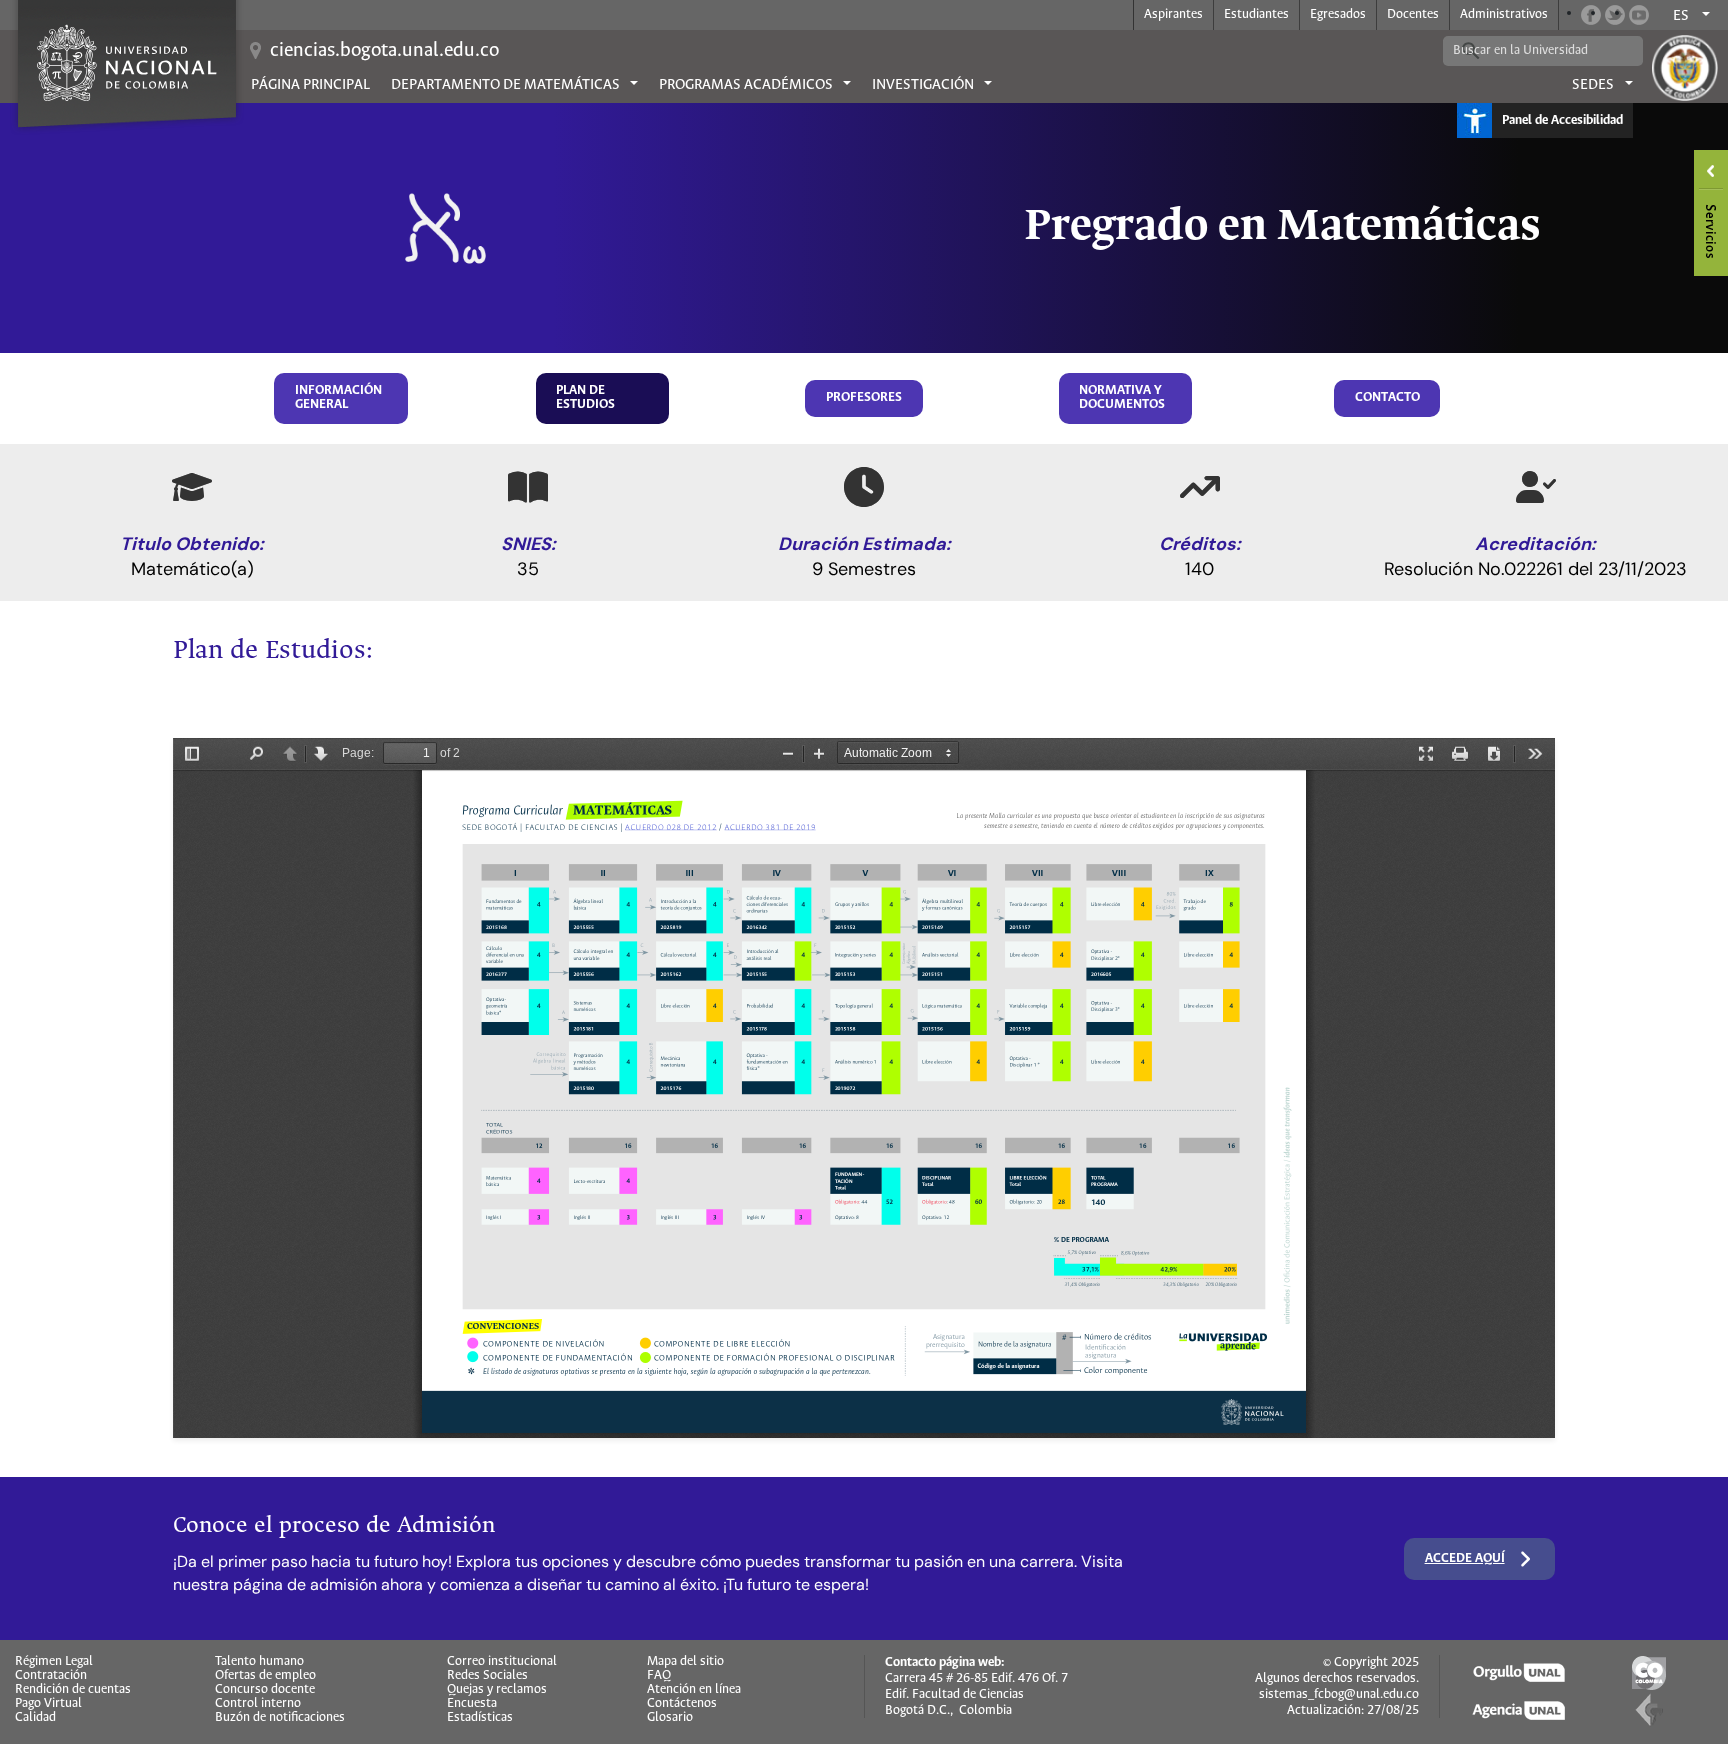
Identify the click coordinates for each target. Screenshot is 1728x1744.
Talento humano (259, 1662)
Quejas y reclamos (497, 1690)
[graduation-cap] (192, 487)
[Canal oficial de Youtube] (1639, 15)
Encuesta (472, 1704)
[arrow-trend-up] (1200, 487)
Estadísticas (480, 1718)
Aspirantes (1173, 14)
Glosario (670, 1718)
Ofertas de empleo (265, 1676)
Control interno (258, 1704)
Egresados (1338, 14)
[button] (341, 398)
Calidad (35, 1718)
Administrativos (1504, 14)
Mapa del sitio (685, 1662)
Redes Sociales (487, 1676)
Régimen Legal (54, 1662)
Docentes (1413, 14)
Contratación (51, 1676)
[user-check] (1536, 487)
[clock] (864, 487)
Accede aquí (1465, 1558)
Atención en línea (694, 1690)
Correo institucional (502, 1662)
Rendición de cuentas (73, 1690)
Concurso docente (265, 1690)
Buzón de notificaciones (280, 1718)
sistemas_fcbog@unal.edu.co (1339, 1694)
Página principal (310, 85)
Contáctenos (682, 1704)
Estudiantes (1256, 14)
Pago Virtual (48, 1704)
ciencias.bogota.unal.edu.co (384, 50)
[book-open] (528, 487)
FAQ (659, 1676)
